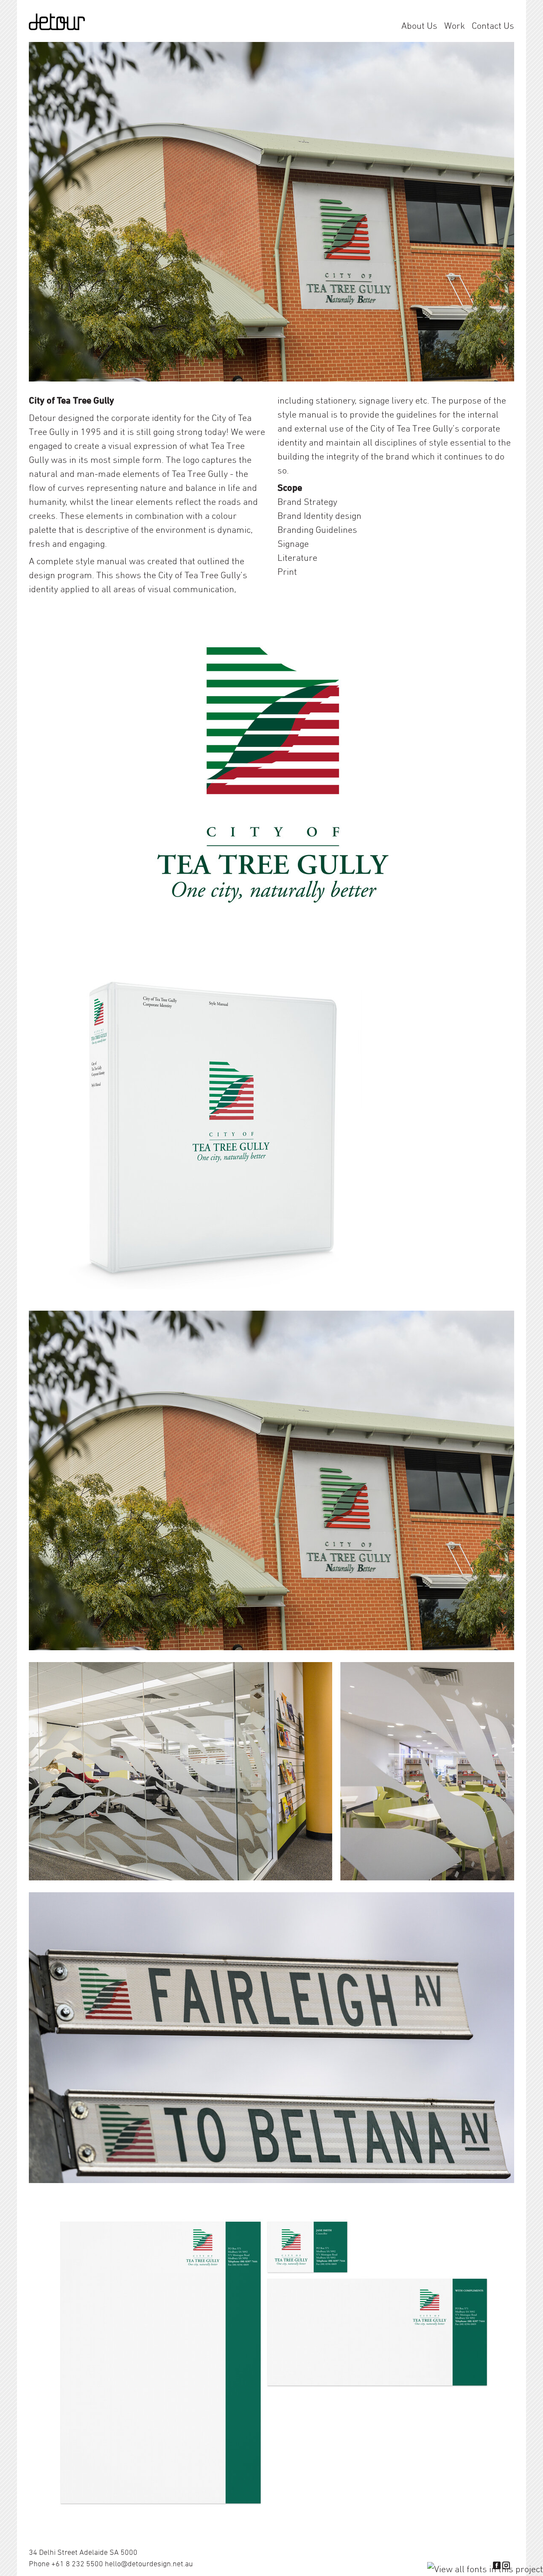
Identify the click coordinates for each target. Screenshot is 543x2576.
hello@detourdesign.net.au (149, 2563)
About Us (419, 25)
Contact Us (493, 25)
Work (455, 25)
